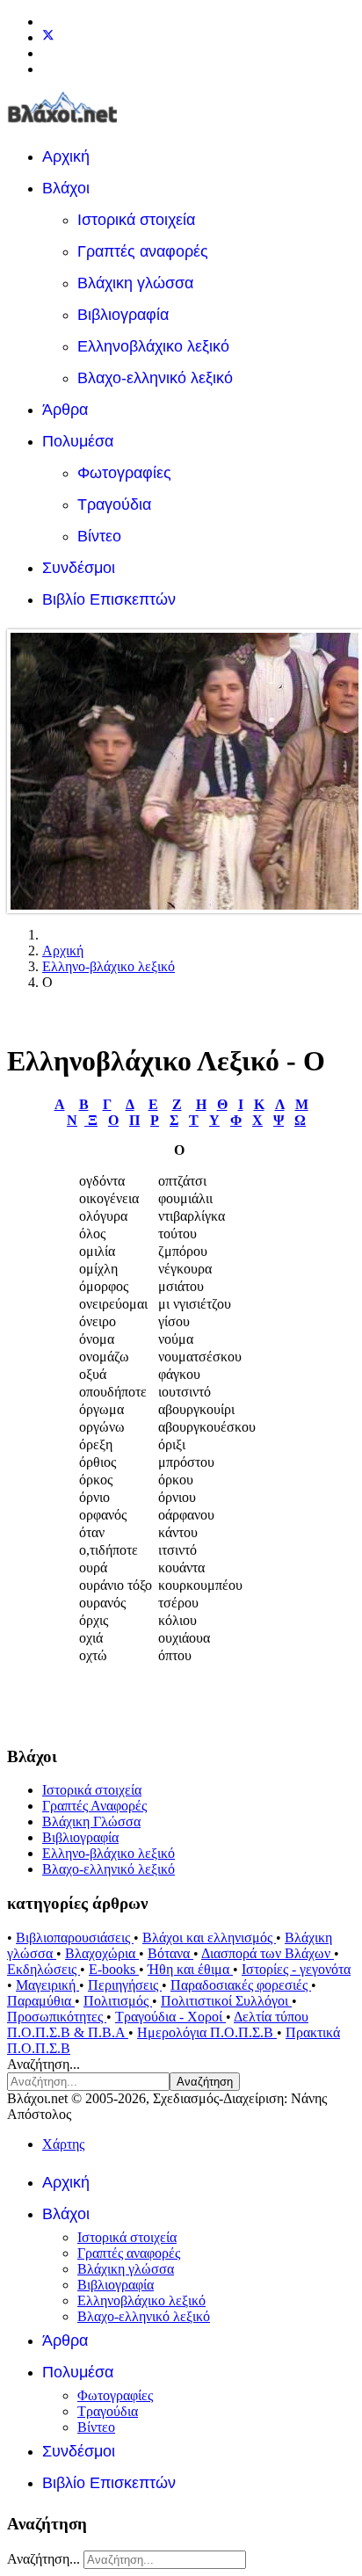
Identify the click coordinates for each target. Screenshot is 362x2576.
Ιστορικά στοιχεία (136, 220)
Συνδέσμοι (79, 568)
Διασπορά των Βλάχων (268, 1953)
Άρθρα (65, 410)
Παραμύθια (41, 2001)
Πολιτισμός (118, 2001)
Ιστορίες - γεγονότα (296, 1969)
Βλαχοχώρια (102, 1953)
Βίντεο (99, 536)
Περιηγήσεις (125, 1985)
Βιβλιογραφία (123, 315)
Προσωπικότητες (57, 2017)
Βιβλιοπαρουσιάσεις (75, 1937)
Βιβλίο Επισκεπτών (109, 599)
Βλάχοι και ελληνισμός (209, 1937)
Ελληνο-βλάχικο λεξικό (109, 1853)
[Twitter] (48, 37)
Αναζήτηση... (43, 2064)
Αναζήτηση (205, 2082)
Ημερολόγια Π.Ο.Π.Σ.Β (207, 2032)
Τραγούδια (114, 504)
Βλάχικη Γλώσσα (91, 1821)
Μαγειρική (47, 1985)
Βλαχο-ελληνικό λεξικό (155, 378)
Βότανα (170, 1953)
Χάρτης (63, 2144)
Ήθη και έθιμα (190, 1969)
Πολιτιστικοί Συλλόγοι (226, 2001)
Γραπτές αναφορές (143, 251)
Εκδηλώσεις (43, 1969)
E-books (114, 1969)
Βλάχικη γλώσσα (135, 283)
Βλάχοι (66, 188)
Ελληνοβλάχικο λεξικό (153, 346)
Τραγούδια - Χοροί (170, 2017)
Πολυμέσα (78, 441)
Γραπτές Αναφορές (94, 1806)
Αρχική (66, 156)
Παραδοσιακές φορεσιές (241, 1985)
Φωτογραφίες (124, 473)
